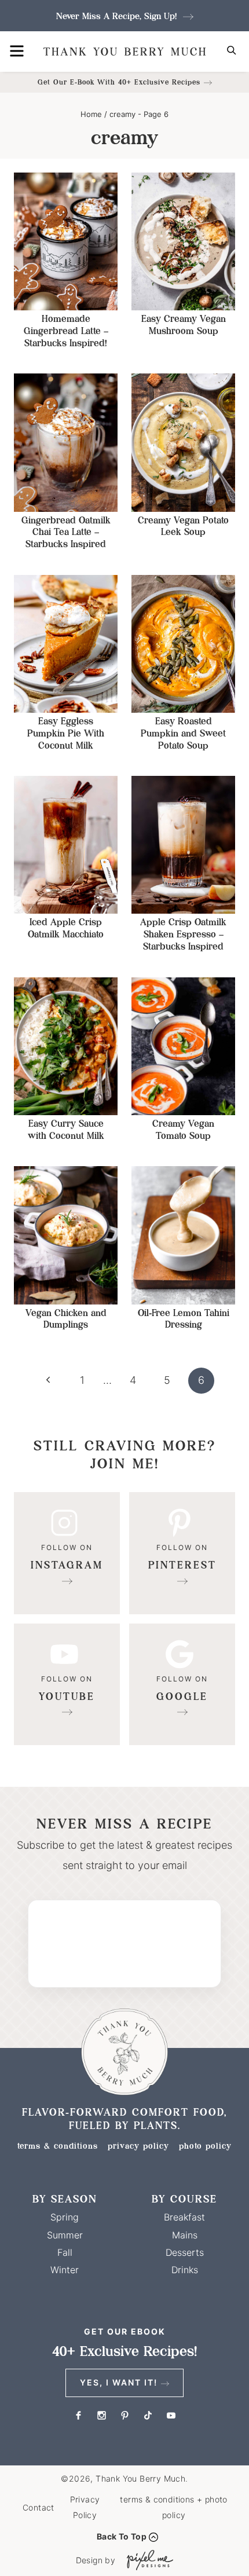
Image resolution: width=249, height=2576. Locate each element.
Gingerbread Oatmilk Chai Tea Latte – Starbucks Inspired (66, 532)
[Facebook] (78, 2416)
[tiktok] (148, 2416)
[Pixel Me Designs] (147, 2560)
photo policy (205, 2146)
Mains (185, 2235)
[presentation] (66, 241)
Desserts (185, 2252)
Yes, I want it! (119, 2382)
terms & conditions (58, 2146)
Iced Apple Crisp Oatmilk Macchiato (66, 928)
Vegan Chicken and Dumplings (66, 1319)
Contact (39, 2507)
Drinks (185, 2270)
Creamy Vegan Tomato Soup (183, 1130)
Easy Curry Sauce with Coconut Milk (66, 1130)
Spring (65, 2217)
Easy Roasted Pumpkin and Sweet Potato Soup (183, 733)
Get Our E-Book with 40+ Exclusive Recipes (119, 82)
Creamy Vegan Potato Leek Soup (183, 526)
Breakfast (184, 2217)
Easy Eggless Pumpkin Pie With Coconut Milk (66, 733)
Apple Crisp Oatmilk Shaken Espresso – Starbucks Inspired (183, 934)
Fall (65, 2252)
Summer (65, 2235)
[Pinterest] (182, 1553)
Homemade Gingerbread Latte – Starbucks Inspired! (66, 331)
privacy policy (138, 2146)
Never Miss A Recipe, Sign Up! (118, 16)
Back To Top (122, 2536)
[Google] (182, 1685)
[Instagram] (67, 1553)
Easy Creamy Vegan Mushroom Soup (184, 325)
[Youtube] (67, 1685)
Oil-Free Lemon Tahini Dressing (184, 1319)
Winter (65, 2270)
